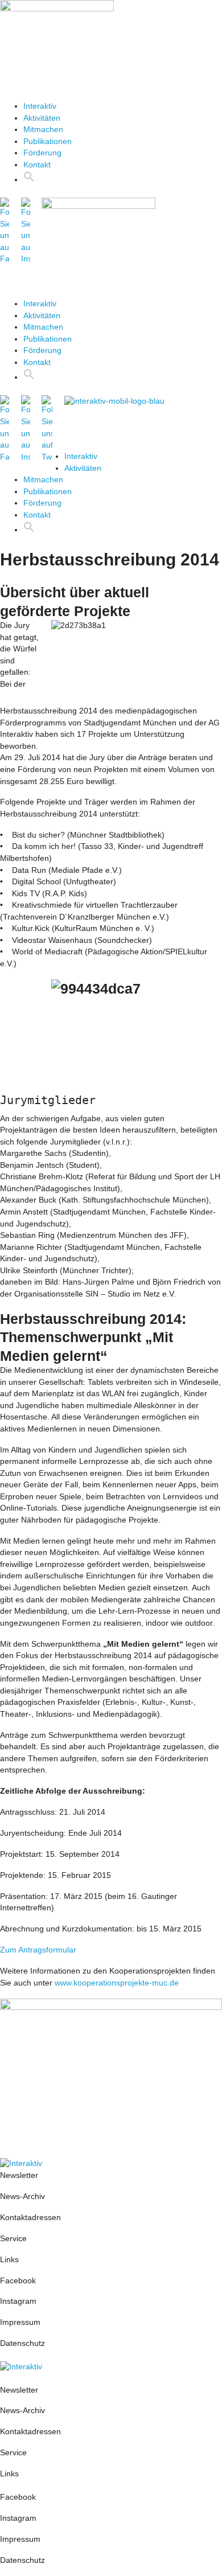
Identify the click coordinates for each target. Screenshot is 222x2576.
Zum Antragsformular (38, 1950)
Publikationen (48, 141)
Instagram (18, 2301)
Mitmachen (43, 130)
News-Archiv (22, 2196)
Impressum (21, 2322)
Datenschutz (22, 2343)
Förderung (42, 153)
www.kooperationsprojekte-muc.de (117, 1983)
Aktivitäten (42, 118)
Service (13, 2239)
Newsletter (19, 2175)
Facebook (18, 2281)
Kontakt (37, 165)
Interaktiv (40, 106)
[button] (111, 85)
